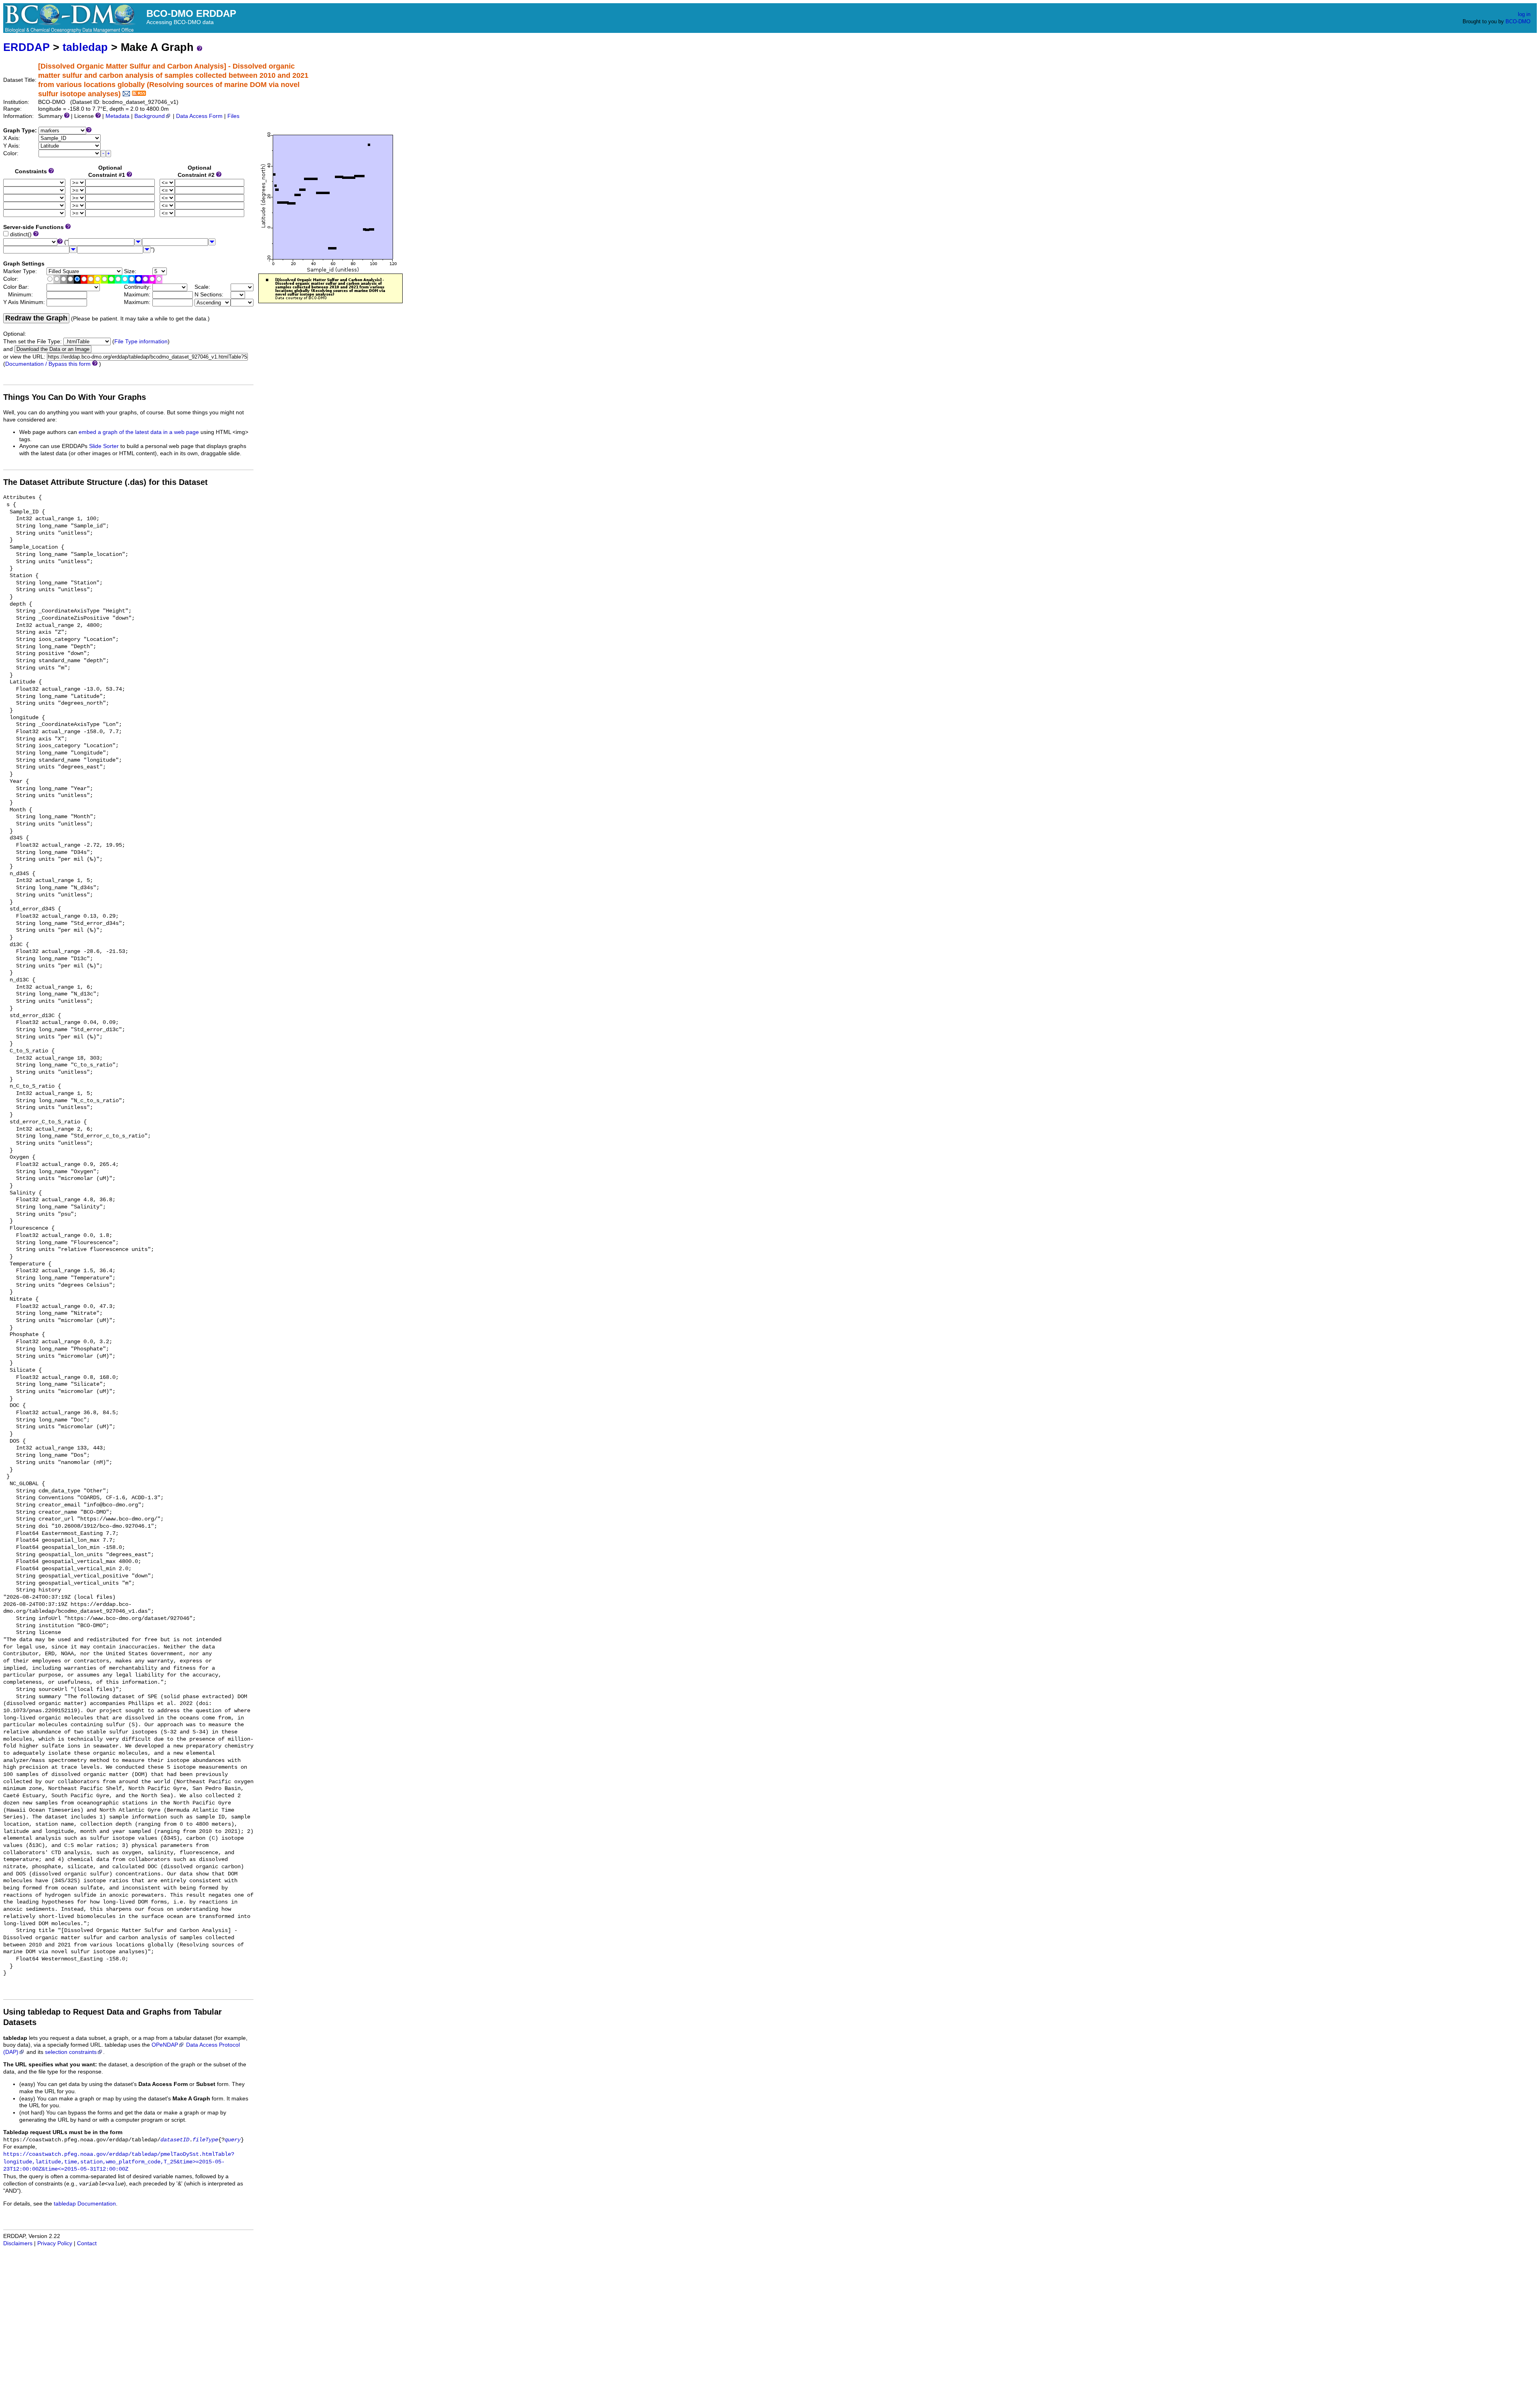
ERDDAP (26, 47)
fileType (205, 2140)
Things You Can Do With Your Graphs (75, 397)
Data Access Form (199, 116)
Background (150, 116)
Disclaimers (18, 2243)
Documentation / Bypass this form (48, 364)
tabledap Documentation (85, 2204)
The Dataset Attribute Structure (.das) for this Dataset (105, 482)
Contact (87, 2243)
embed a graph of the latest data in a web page (139, 432)
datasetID (175, 2140)
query (233, 2140)
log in (1524, 14)
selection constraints (71, 2052)
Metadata (118, 116)
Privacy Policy (55, 2243)
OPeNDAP (165, 2045)
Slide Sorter (104, 446)
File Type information (141, 342)
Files (233, 116)
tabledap (85, 47)
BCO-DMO (1518, 21)
